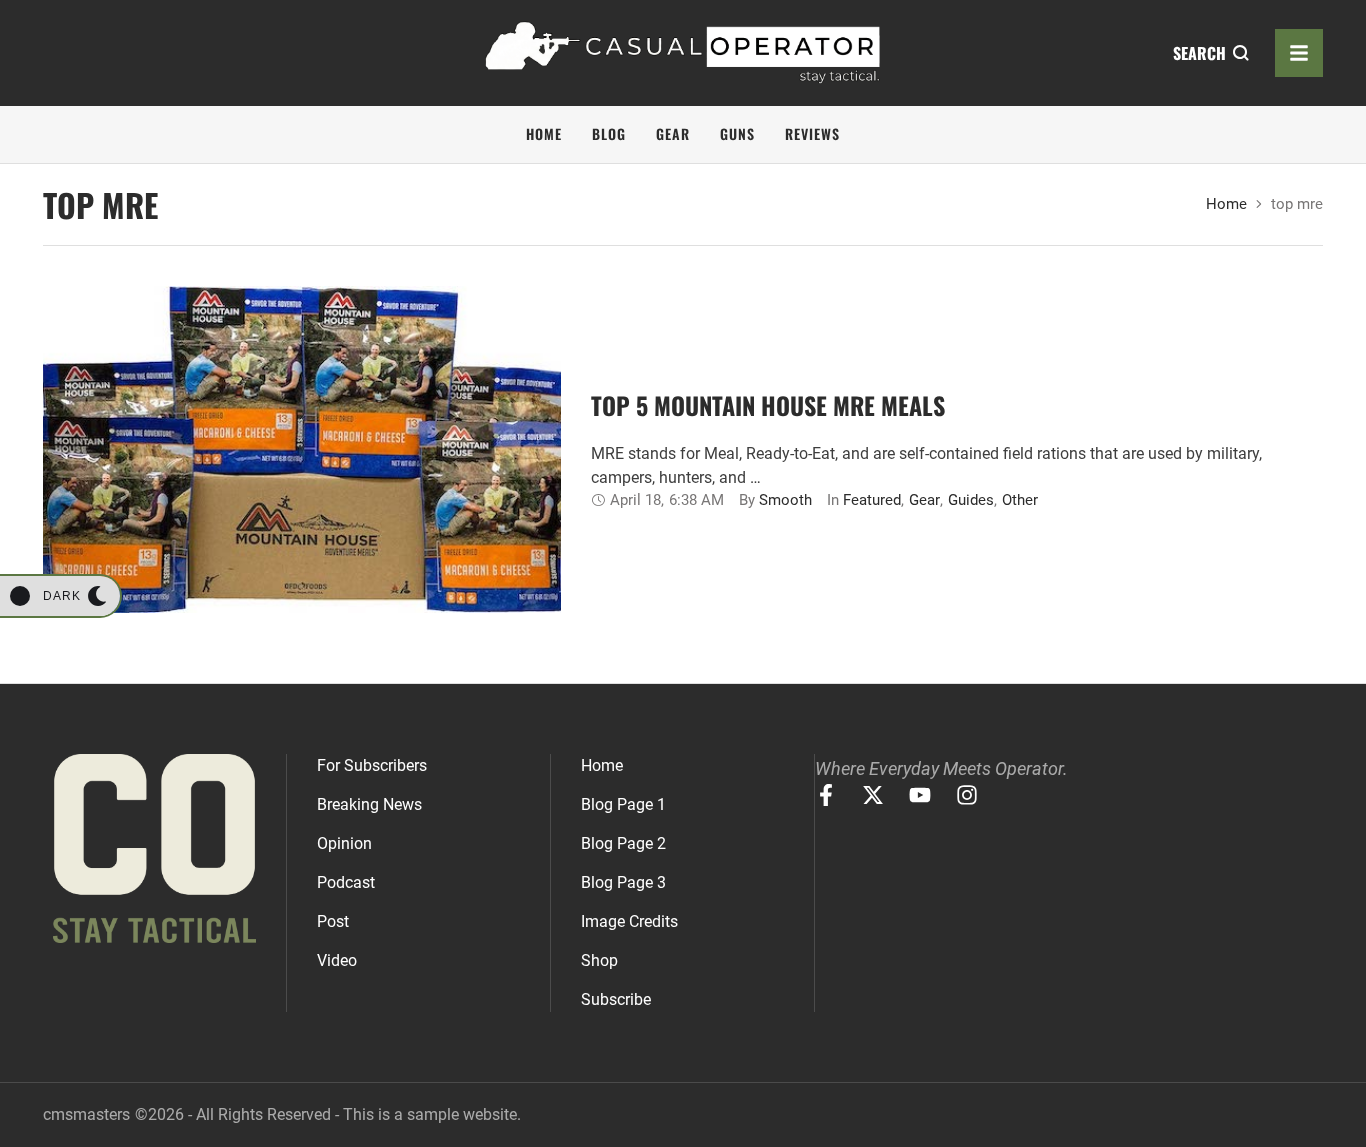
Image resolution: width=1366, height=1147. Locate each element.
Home (1226, 204)
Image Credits (629, 921)
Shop (599, 960)
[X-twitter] (873, 795)
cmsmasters (86, 1114)
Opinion (344, 843)
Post (333, 921)
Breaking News (369, 804)
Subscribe (616, 999)
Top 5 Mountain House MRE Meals (768, 405)
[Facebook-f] (826, 795)
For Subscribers (372, 765)
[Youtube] (920, 795)
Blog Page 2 (623, 843)
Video (337, 960)
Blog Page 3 (623, 882)
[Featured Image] (302, 449)
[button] (60, 596)
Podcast (346, 882)
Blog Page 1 (623, 804)
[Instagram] (967, 795)
